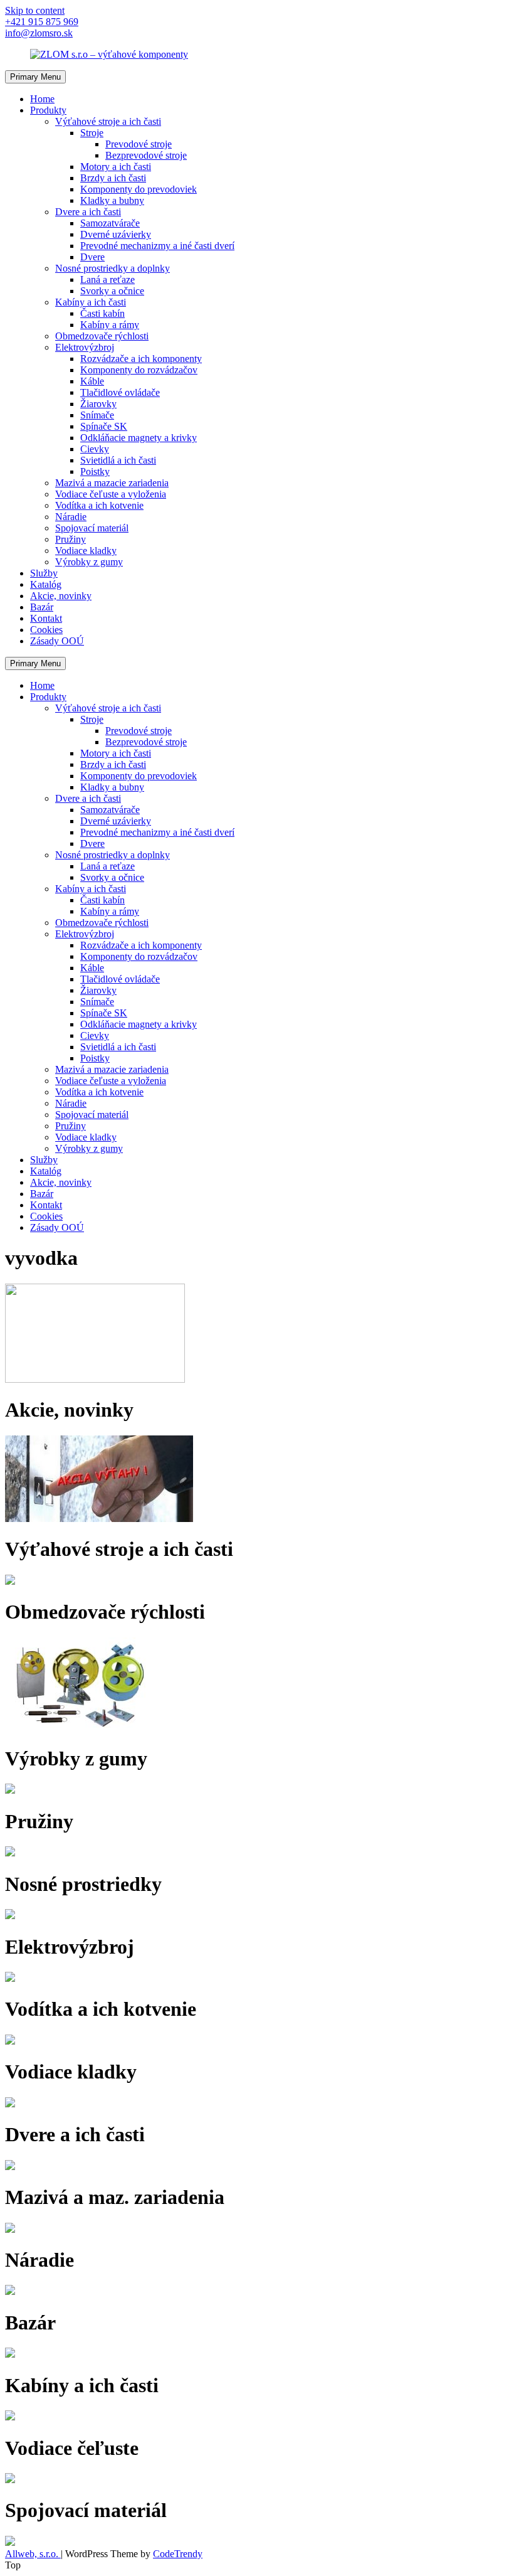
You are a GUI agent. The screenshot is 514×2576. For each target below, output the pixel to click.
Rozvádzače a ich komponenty (141, 359)
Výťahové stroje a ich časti (108, 121)
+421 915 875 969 (42, 22)
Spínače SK (104, 426)
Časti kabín (102, 313)
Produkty (48, 110)
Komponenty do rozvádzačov (139, 370)
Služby (44, 573)
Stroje (92, 133)
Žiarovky (98, 404)
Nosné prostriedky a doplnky (113, 268)
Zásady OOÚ (57, 641)
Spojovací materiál (92, 528)
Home (42, 99)
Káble (92, 381)
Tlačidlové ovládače (120, 392)
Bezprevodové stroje (146, 155)
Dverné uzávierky (116, 234)
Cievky (95, 449)
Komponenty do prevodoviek (139, 189)
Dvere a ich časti (88, 212)
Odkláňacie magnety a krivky (139, 438)
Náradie (71, 517)
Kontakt (46, 618)
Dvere (92, 257)
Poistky (95, 471)
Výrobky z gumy (89, 562)
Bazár (42, 607)
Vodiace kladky (86, 551)
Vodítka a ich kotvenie (99, 505)
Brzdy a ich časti (113, 178)
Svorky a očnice (112, 291)
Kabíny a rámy (110, 325)
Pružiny (71, 539)
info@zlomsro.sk (39, 33)
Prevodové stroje (139, 144)
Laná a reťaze (108, 279)
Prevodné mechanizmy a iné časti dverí (157, 246)
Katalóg (46, 584)
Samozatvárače (110, 223)
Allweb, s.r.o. (33, 2554)
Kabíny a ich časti (91, 302)
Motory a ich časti (116, 167)
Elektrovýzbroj (85, 347)
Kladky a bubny (112, 200)
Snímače (97, 415)
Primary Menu (35, 77)
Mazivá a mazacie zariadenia (112, 483)
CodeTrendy (178, 2554)
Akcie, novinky (61, 596)
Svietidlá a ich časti (118, 460)
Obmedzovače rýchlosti (102, 336)
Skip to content (35, 10)
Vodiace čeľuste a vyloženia (111, 494)
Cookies (46, 630)
